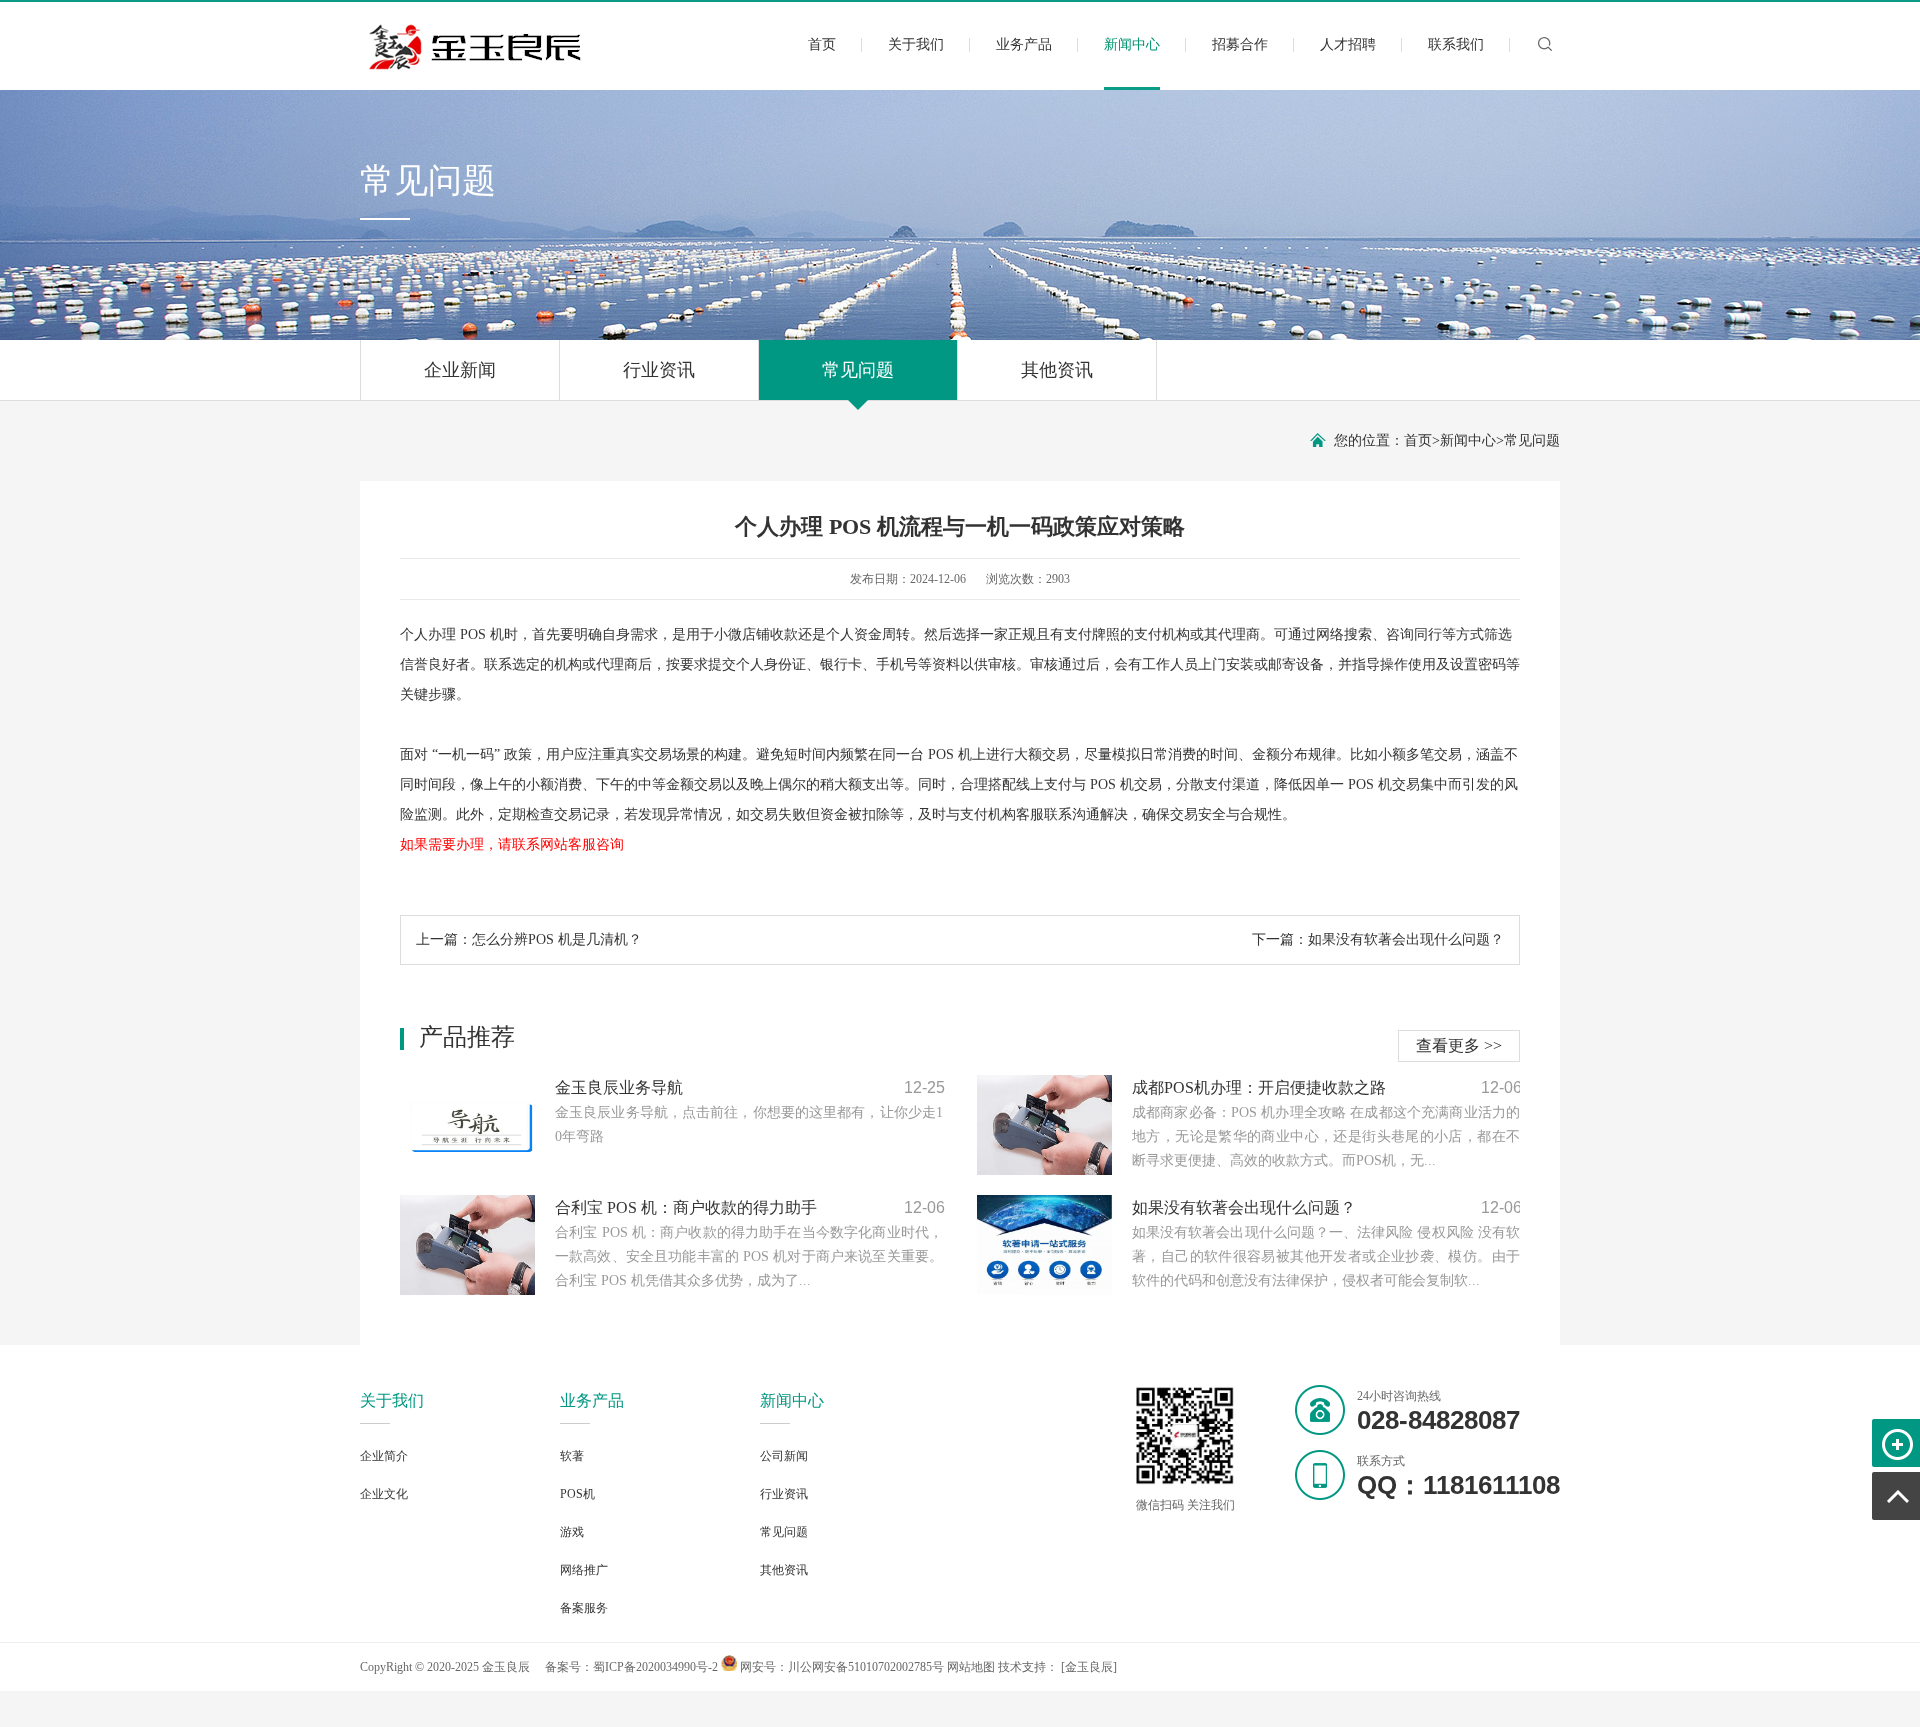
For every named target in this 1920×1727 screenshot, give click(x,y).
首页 (822, 44)
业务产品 (1024, 44)
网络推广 (584, 1570)
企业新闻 (460, 370)
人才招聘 (1348, 44)
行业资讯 (659, 370)
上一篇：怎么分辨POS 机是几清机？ (529, 939)
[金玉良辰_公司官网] (476, 66)
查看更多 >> (1459, 1045)
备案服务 (584, 1608)
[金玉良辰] (1089, 1667)
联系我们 (1456, 44)
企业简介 (384, 1456)
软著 (572, 1456)
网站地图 (971, 1667)
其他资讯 (1057, 370)
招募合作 (1240, 44)
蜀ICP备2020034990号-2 (655, 1667)
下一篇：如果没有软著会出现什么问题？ (1378, 939)
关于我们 (916, 44)
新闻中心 (1132, 44)
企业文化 (384, 1494)
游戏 (572, 1532)
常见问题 (858, 370)
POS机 (577, 1494)
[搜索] (1545, 52)
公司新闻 (784, 1456)
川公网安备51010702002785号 (866, 1667)
